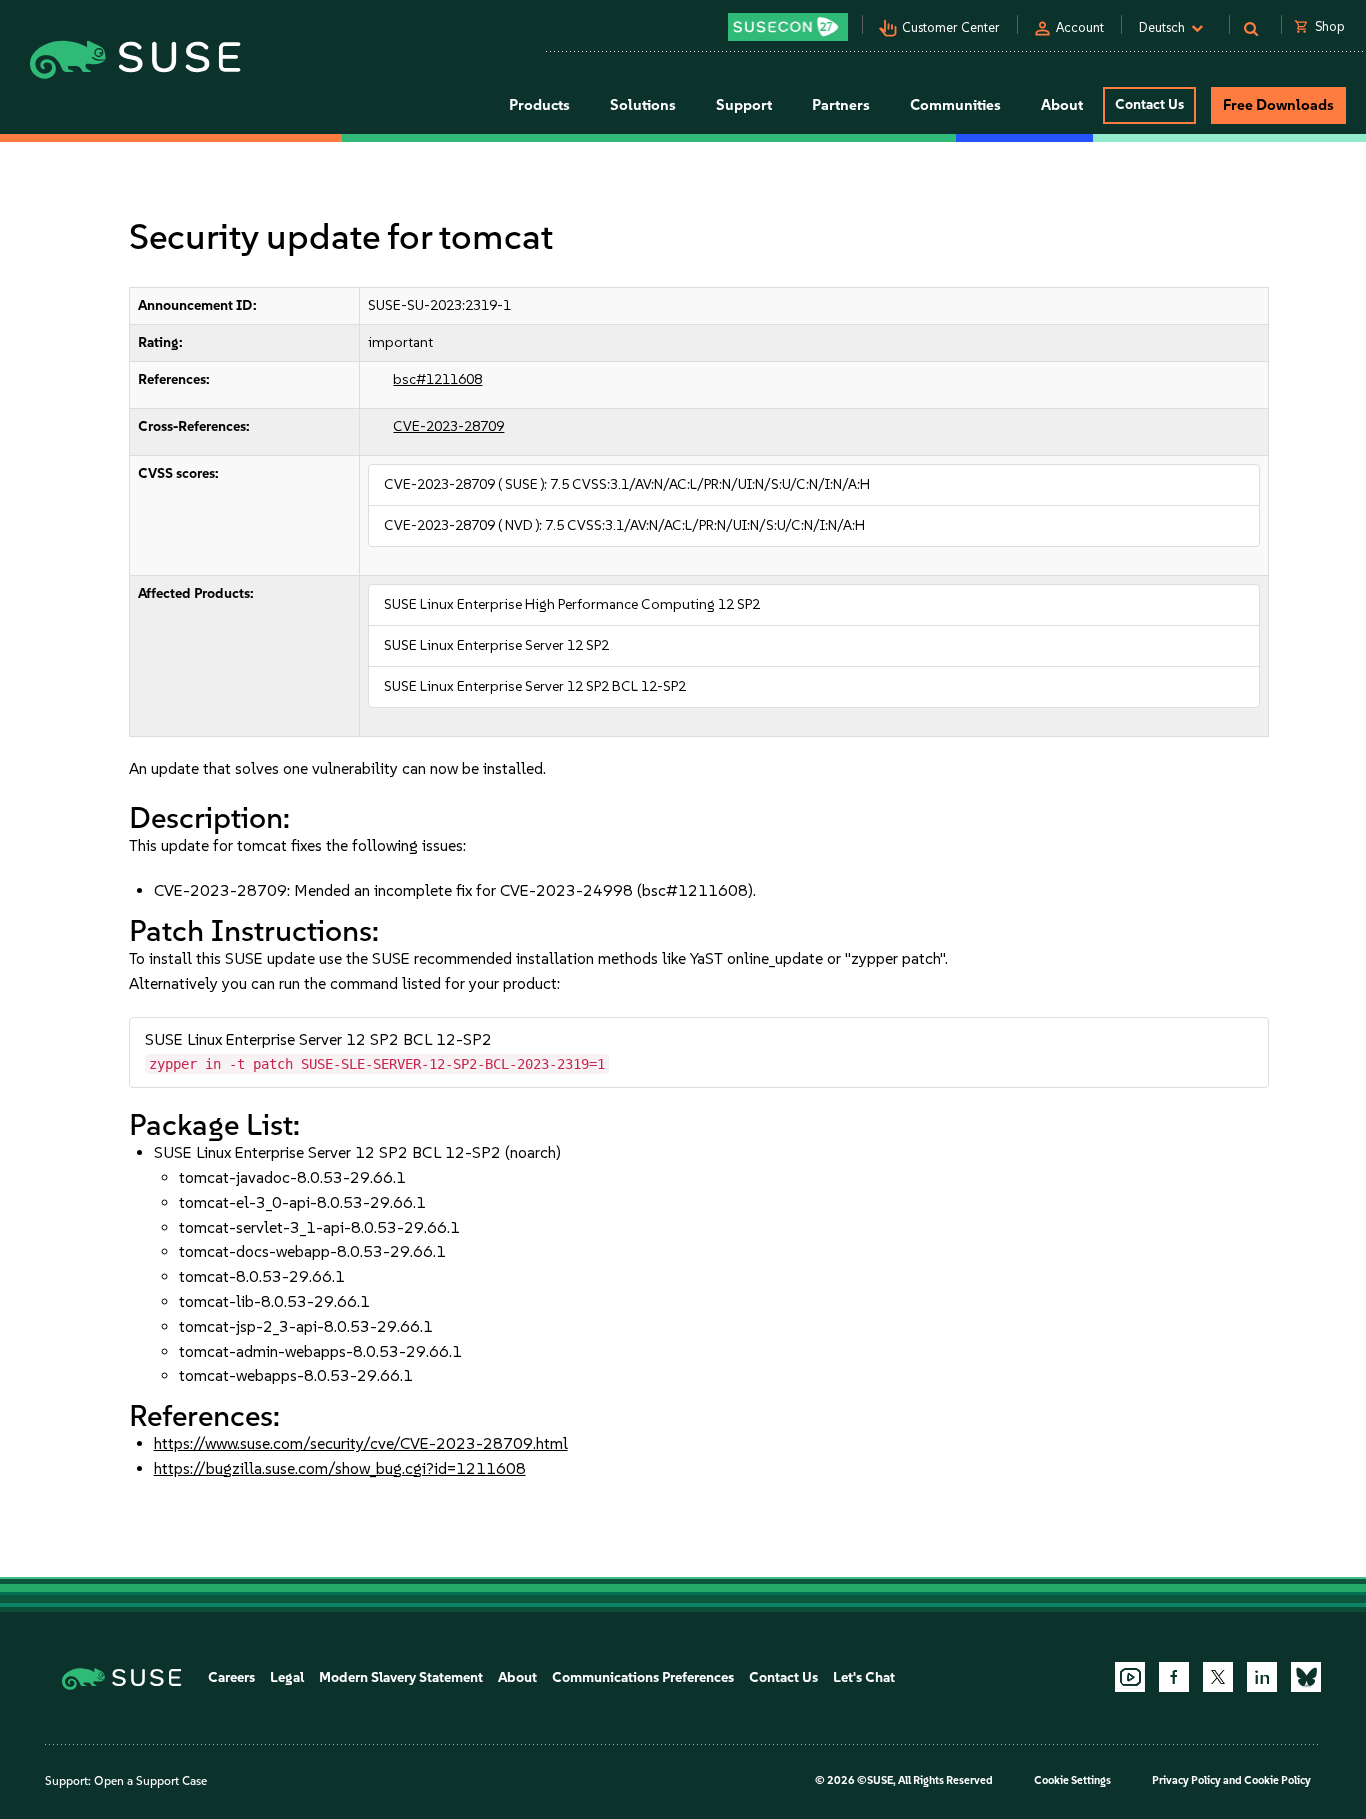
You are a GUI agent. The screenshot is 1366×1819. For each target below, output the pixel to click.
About (517, 1677)
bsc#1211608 (437, 379)
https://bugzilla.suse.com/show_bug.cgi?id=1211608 (340, 1468)
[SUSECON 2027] (788, 27)
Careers (231, 1677)
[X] (1218, 1677)
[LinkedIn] (1262, 1677)
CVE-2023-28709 (448, 426)
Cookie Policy (1277, 1780)
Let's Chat (864, 1677)
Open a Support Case (150, 1781)
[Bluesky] (1306, 1677)
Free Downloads (1278, 105)
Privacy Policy (1186, 1780)
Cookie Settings (1072, 1780)
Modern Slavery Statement (401, 1677)
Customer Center (951, 27)
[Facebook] (1174, 1677)
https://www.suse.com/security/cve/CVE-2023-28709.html (361, 1443)
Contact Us (1149, 104)
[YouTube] (1130, 1677)
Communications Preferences (643, 1677)
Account (1080, 27)
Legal (287, 1677)
